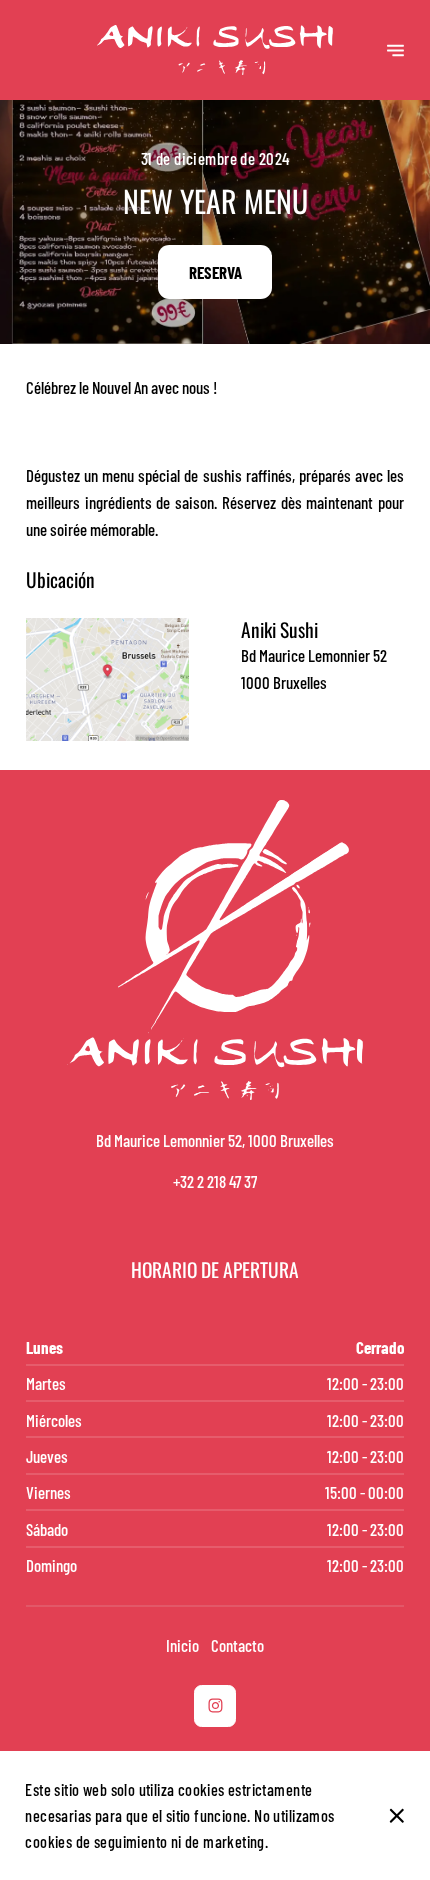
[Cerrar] (397, 1816)
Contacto (237, 1645)
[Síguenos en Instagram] (215, 1706)
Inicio (182, 1645)
